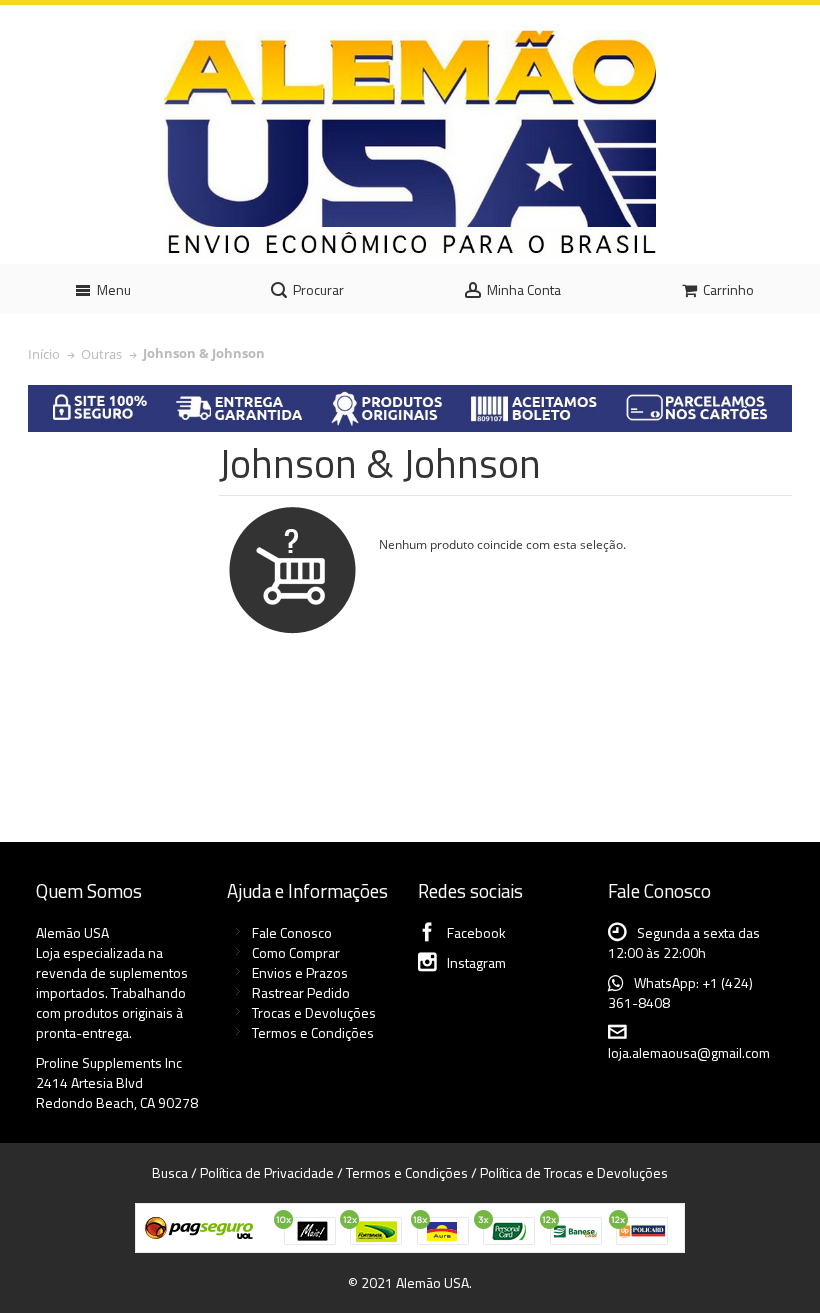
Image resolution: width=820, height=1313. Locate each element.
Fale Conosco (292, 932)
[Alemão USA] (410, 144)
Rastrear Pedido (301, 992)
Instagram (476, 962)
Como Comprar (296, 952)
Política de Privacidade (267, 1172)
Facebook (476, 932)
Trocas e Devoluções (314, 1012)
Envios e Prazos (300, 972)
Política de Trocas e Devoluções (574, 1172)
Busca (170, 1172)
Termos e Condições (313, 1032)
